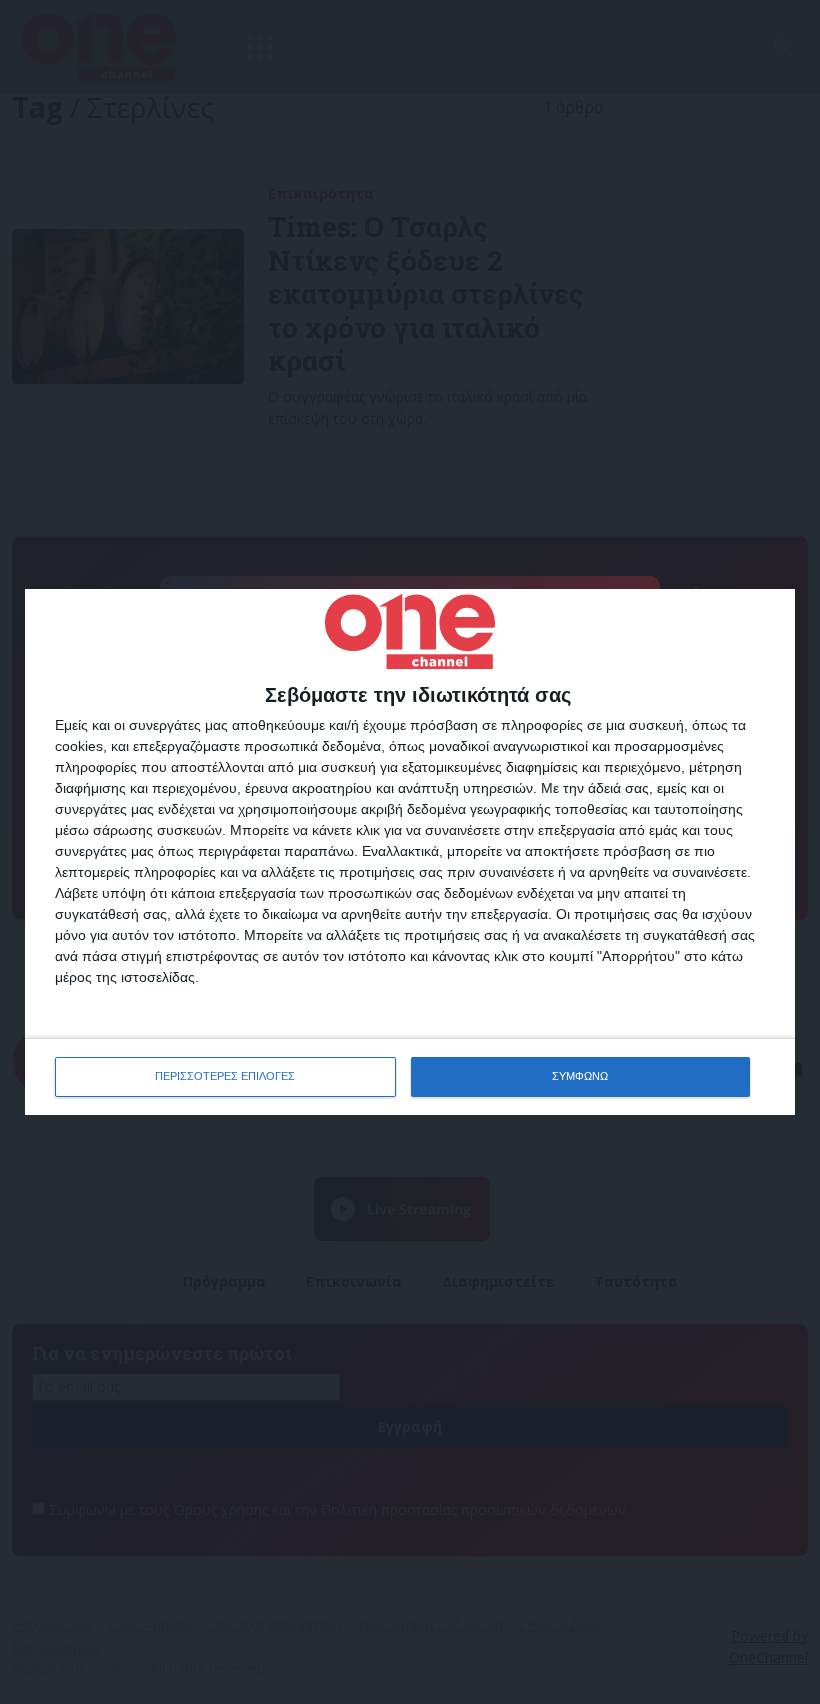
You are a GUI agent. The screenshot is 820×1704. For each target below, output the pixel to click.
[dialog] (410, 851)
